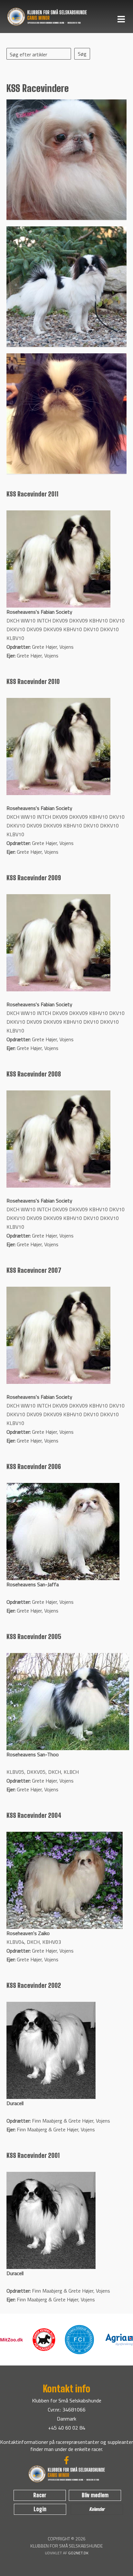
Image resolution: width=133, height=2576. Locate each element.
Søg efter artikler (28, 54)
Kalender (97, 2509)
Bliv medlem (95, 2495)
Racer (40, 2495)
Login (40, 2509)
